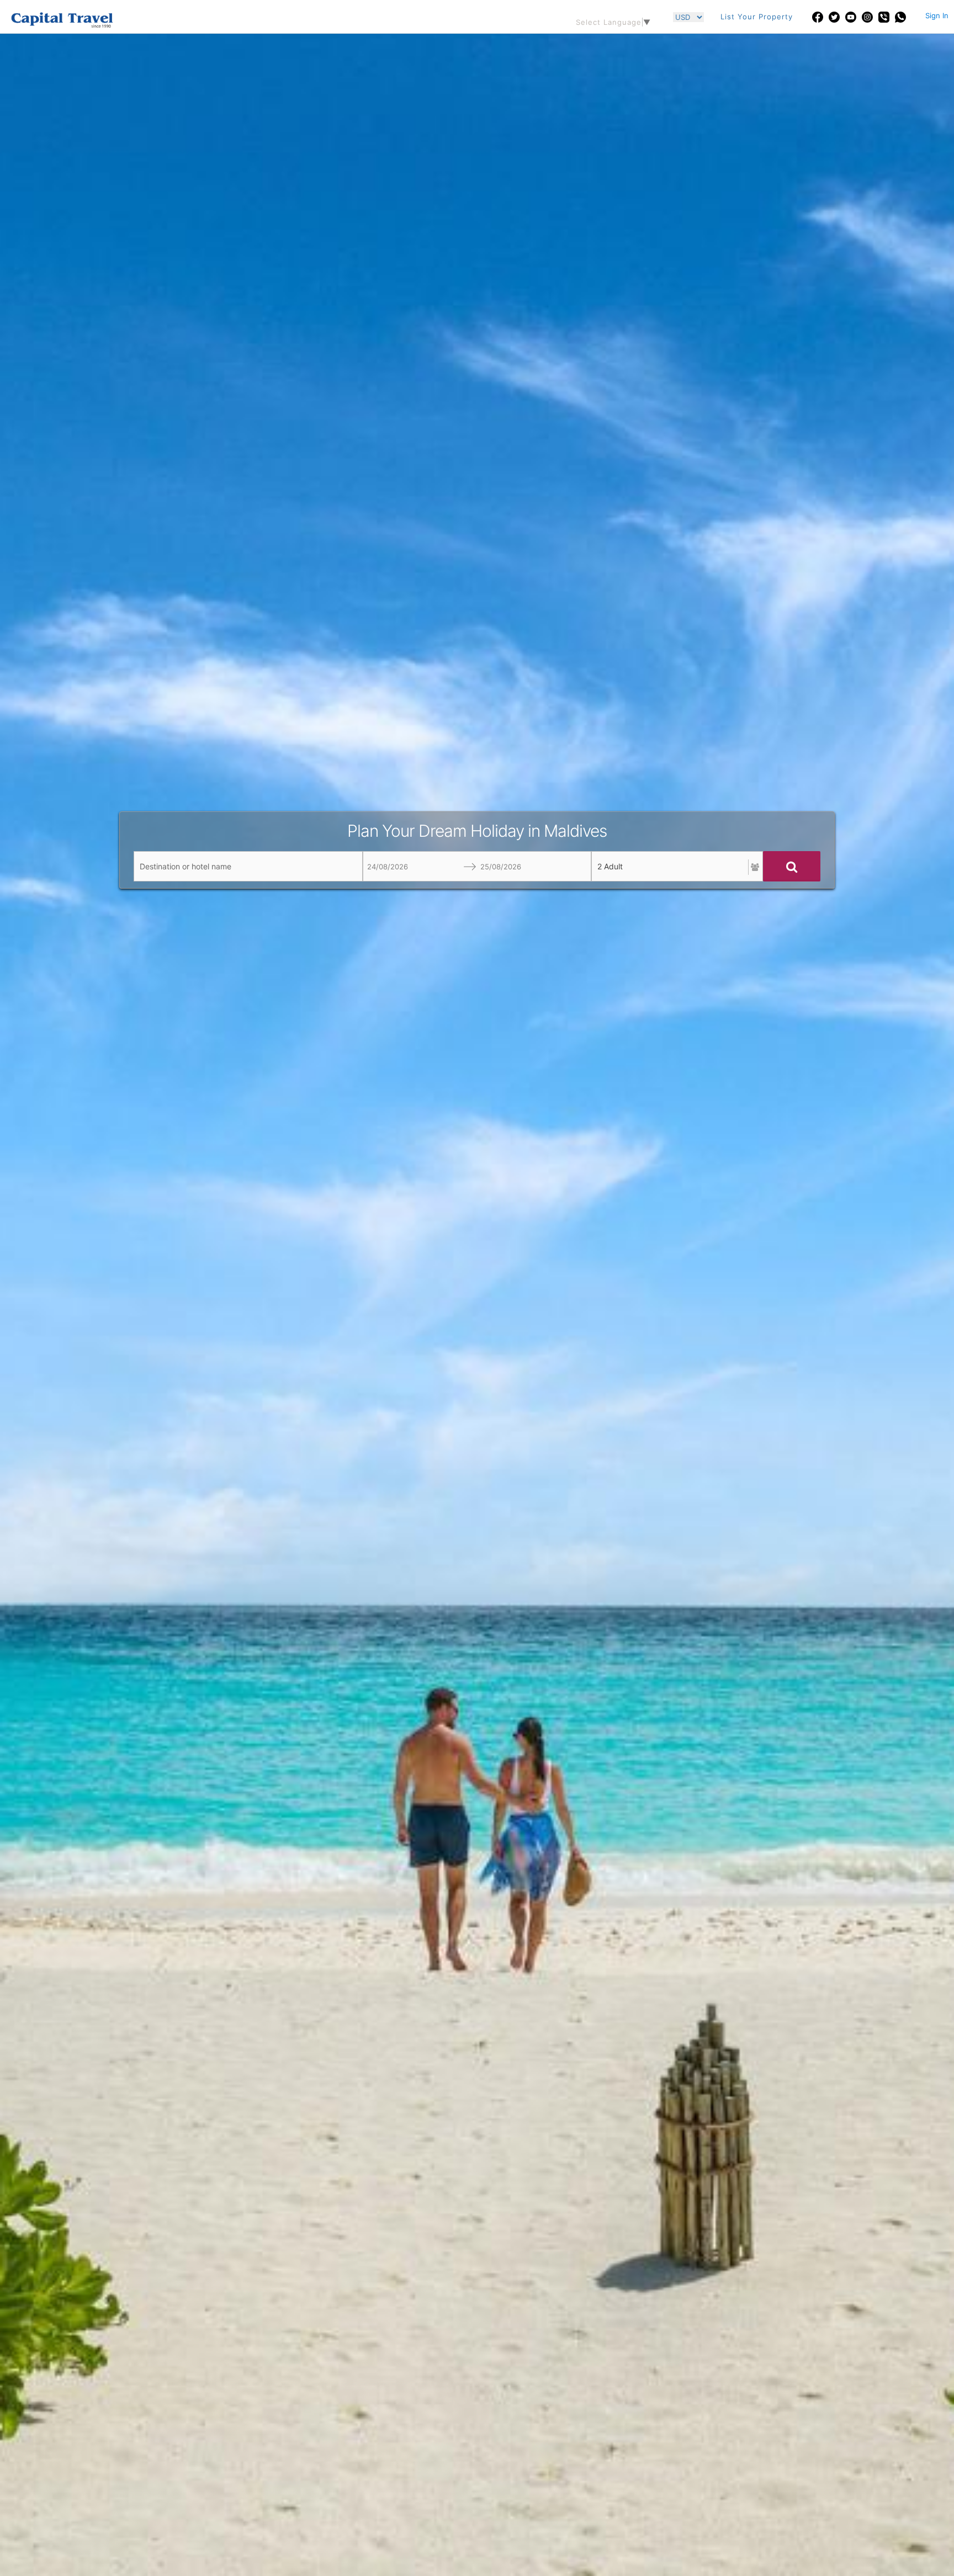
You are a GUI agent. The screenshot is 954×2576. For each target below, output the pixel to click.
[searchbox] (248, 866)
